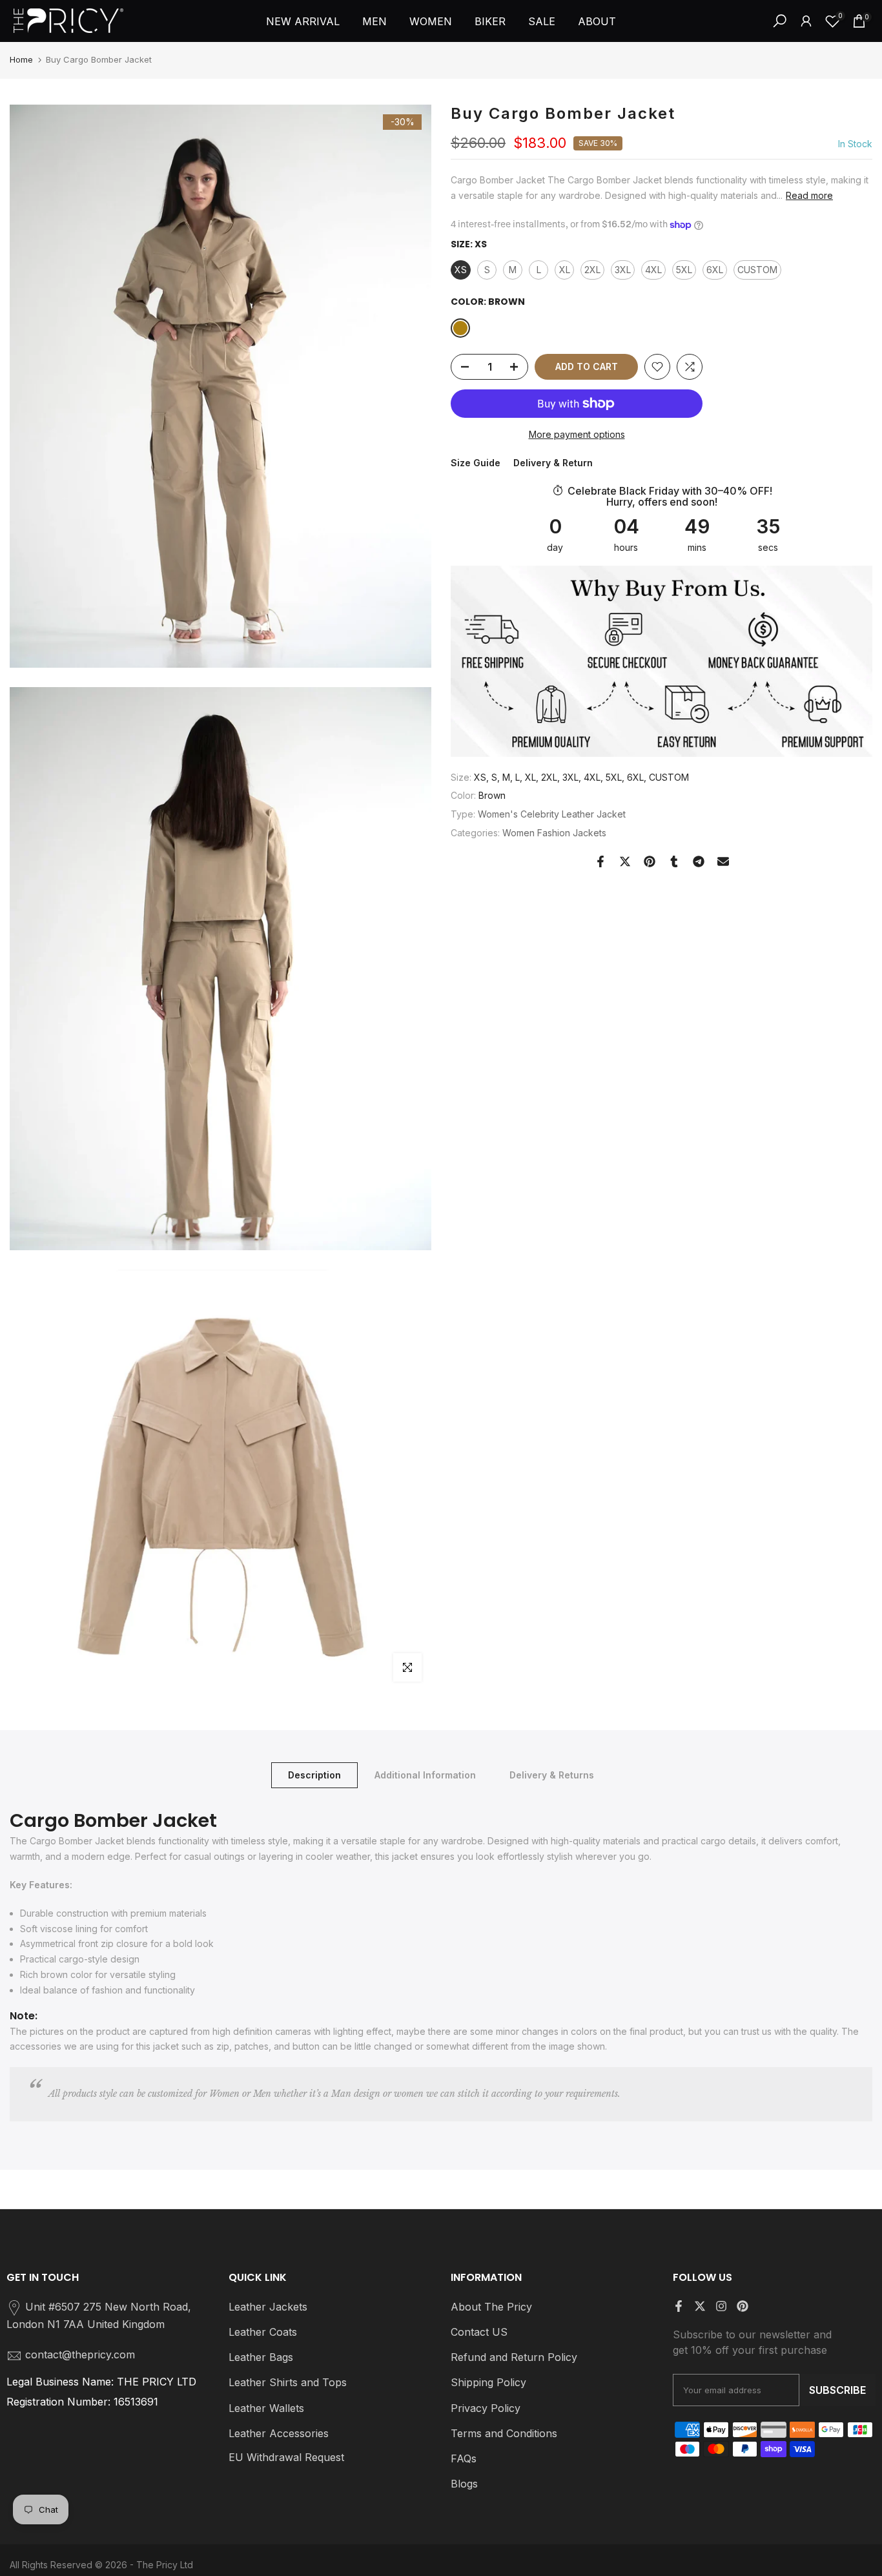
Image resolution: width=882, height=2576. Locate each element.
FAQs (464, 2458)
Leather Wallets (266, 2408)
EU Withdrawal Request (286, 2457)
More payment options (577, 434)
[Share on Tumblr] (674, 861)
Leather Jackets (268, 2307)
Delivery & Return (553, 463)
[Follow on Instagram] (721, 2306)
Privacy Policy (486, 2408)
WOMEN (431, 21)
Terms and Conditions (504, 2433)
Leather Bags (261, 2357)
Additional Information (425, 1774)
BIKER (490, 21)
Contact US (479, 2332)
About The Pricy (491, 2307)
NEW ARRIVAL (303, 21)
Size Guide (476, 463)
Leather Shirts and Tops (288, 2382)
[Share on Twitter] (625, 861)
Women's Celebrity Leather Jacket (552, 814)
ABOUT (597, 21)
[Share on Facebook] (600, 861)
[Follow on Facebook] (679, 2306)
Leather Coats (263, 2332)
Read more (809, 195)
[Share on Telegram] (699, 861)
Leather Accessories (279, 2433)
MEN (374, 21)
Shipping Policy (488, 2382)
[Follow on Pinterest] (743, 2306)
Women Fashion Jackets (554, 833)
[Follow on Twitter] (700, 2306)
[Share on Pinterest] (650, 861)
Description (314, 1774)
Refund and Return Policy (514, 2357)
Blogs (464, 2484)
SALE (542, 21)
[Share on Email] (723, 861)
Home (21, 59)
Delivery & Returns (552, 1774)
